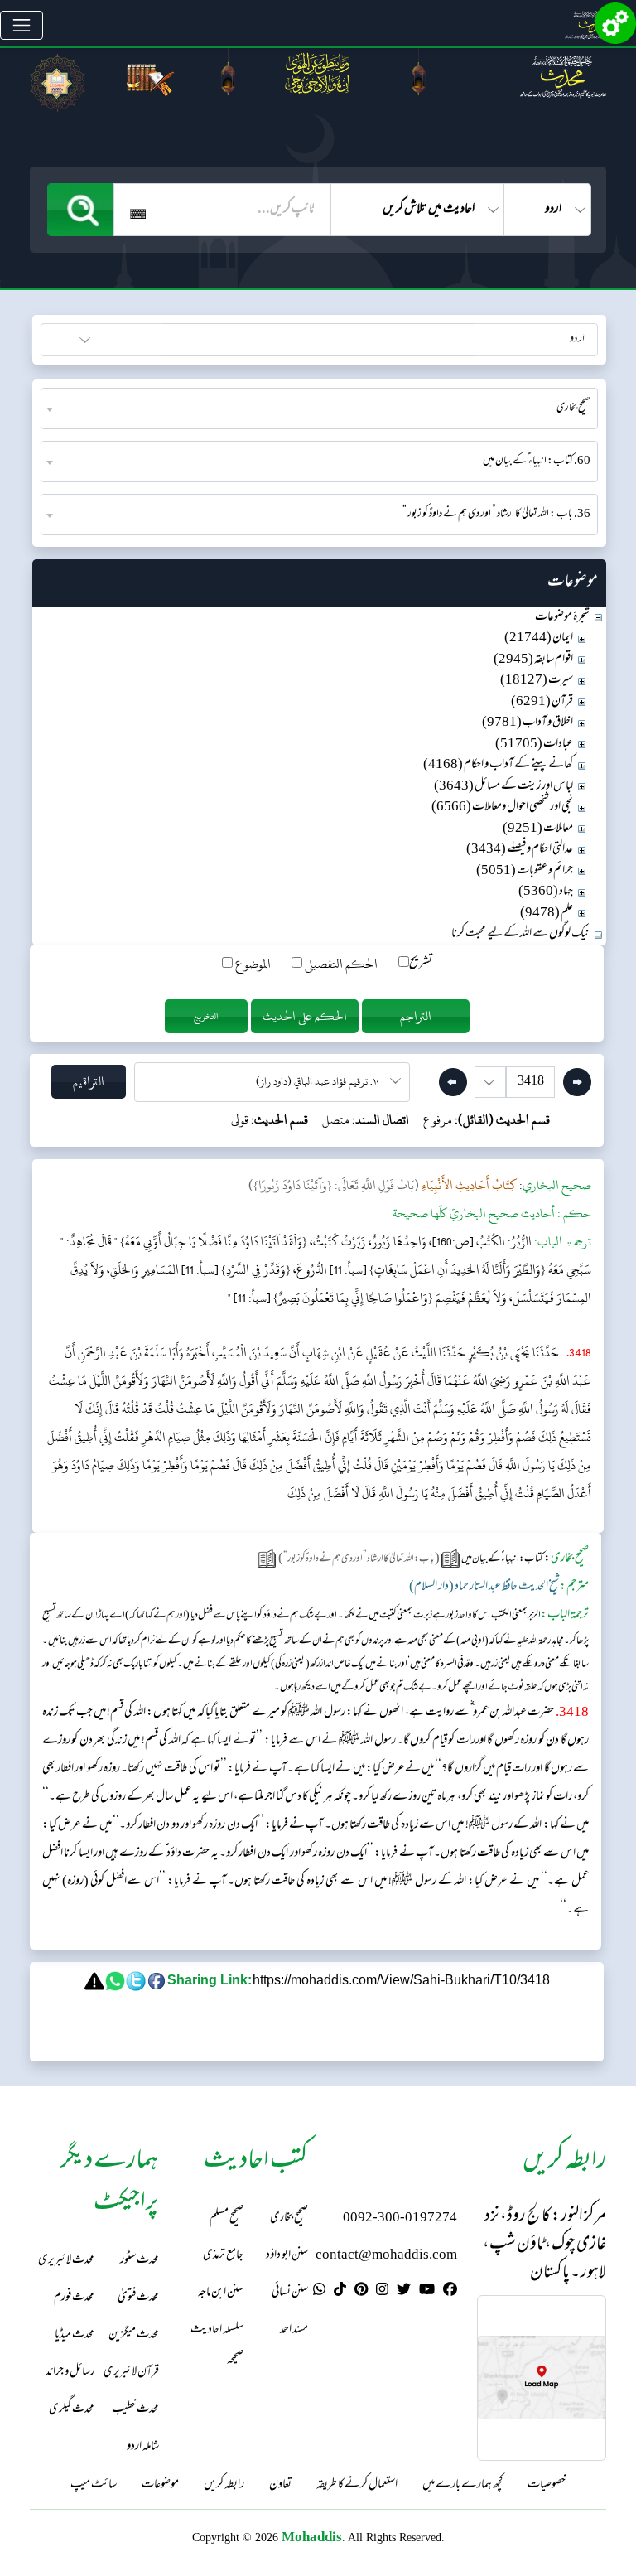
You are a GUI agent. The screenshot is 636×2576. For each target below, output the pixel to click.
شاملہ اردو (143, 2447)
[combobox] (319, 408)
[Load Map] (542, 2378)
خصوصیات (547, 2486)
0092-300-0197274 (400, 2218)
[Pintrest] (361, 2292)
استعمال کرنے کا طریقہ (357, 2486)
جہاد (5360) (546, 892)
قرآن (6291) (542, 702)
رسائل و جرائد (70, 2373)
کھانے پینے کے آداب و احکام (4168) (498, 765)
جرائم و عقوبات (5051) (525, 871)
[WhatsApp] (319, 2292)
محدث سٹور (140, 2261)
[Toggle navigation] (22, 26)
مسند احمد (294, 2330)
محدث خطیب (135, 2410)
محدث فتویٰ (138, 2298)
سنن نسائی (290, 2293)
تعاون (280, 2486)
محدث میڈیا (75, 2335)
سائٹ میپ (94, 2486)
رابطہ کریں (224, 2486)
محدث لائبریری (66, 2261)
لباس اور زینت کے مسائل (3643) (503, 787)
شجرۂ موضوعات (562, 618)
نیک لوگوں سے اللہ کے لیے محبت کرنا (520, 934)
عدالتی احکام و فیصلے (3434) (520, 850)
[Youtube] (427, 2292)
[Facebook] (450, 2292)
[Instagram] (382, 2292)
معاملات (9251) (538, 829)
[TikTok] (340, 2292)
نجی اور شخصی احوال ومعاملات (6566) (502, 807)
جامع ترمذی (223, 2256)
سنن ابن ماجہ (221, 2293)
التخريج (206, 1017)
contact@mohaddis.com (386, 2256)
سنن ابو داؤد (287, 2256)
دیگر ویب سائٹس (562, 338)
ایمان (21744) (539, 638)
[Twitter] (404, 2292)
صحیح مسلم (226, 2218)
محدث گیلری (72, 2410)
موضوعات (160, 2486)
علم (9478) (547, 913)
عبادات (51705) (534, 744)
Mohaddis (312, 2537)
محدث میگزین (134, 2335)
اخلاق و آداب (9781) (528, 723)
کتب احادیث (125, 338)
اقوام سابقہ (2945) (533, 660)
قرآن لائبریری (131, 2373)
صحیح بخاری (289, 2218)
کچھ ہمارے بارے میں (463, 2486)
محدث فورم (74, 2298)
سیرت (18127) (537, 681)
